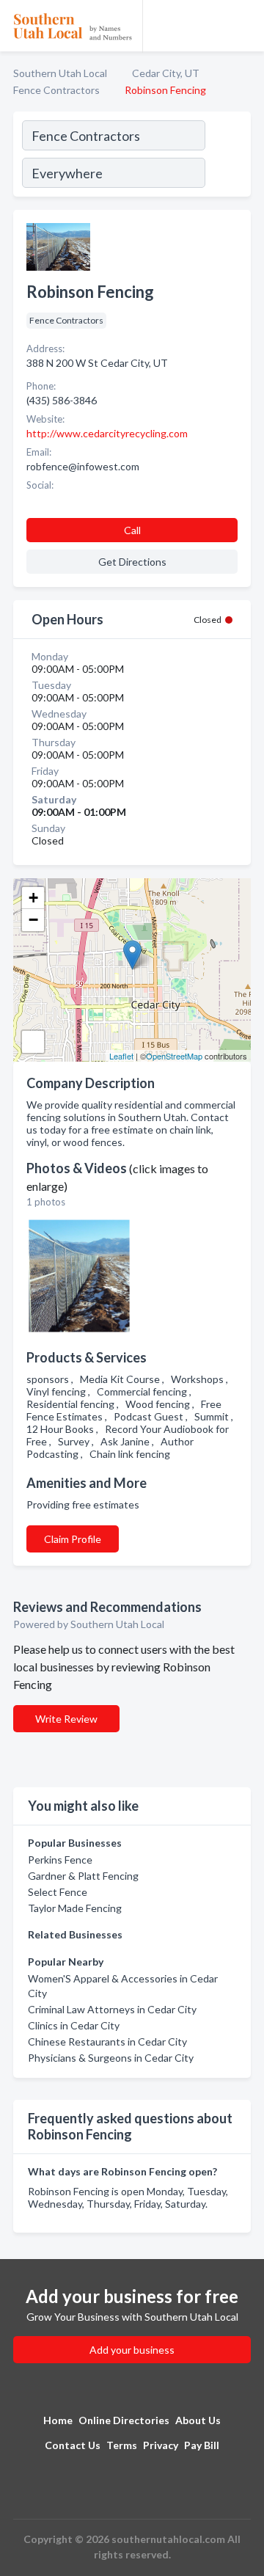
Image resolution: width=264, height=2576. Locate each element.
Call (132, 530)
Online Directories (124, 2420)
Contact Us (73, 2445)
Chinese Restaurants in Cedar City (107, 2042)
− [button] (33, 920)
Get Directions (132, 562)
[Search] (227, 156)
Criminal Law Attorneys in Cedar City (112, 2009)
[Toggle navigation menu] (244, 26)
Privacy (161, 2445)
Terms (122, 2445)
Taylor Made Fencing (75, 1908)
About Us (198, 2420)
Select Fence (58, 1892)
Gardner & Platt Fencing (83, 1876)
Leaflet (121, 1056)
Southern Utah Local (60, 73)
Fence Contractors (56, 90)
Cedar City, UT (166, 73)
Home (58, 2420)
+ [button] (33, 898)
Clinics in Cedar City (74, 2025)
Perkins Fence (60, 1860)
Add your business (132, 2350)
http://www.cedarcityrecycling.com (107, 433)
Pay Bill (202, 2445)
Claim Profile (73, 1539)
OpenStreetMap (174, 1056)
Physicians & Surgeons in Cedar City (111, 2058)
